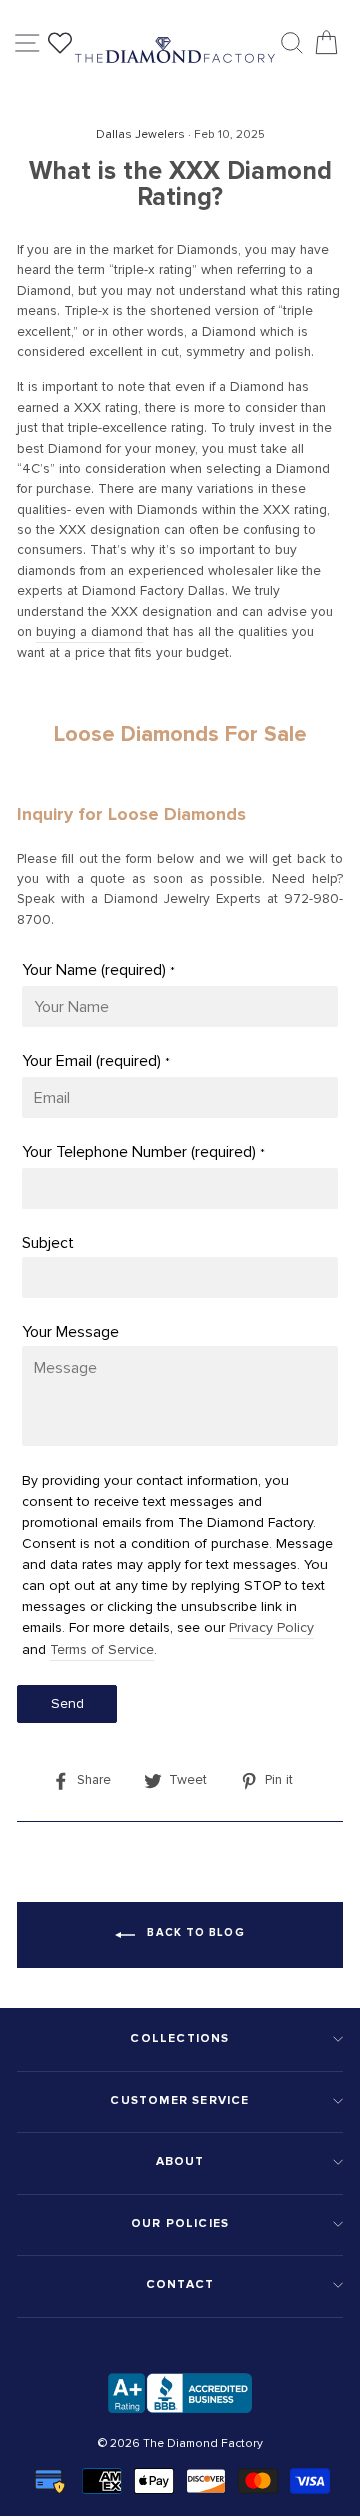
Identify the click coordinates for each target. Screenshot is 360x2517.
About (180, 2161)
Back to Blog (193, 1932)
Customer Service (179, 2100)
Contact (180, 2284)
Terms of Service (102, 1649)
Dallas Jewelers (140, 134)
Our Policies (180, 2223)
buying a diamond (89, 631)
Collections (179, 2038)
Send (67, 1703)
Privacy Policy (271, 1627)
